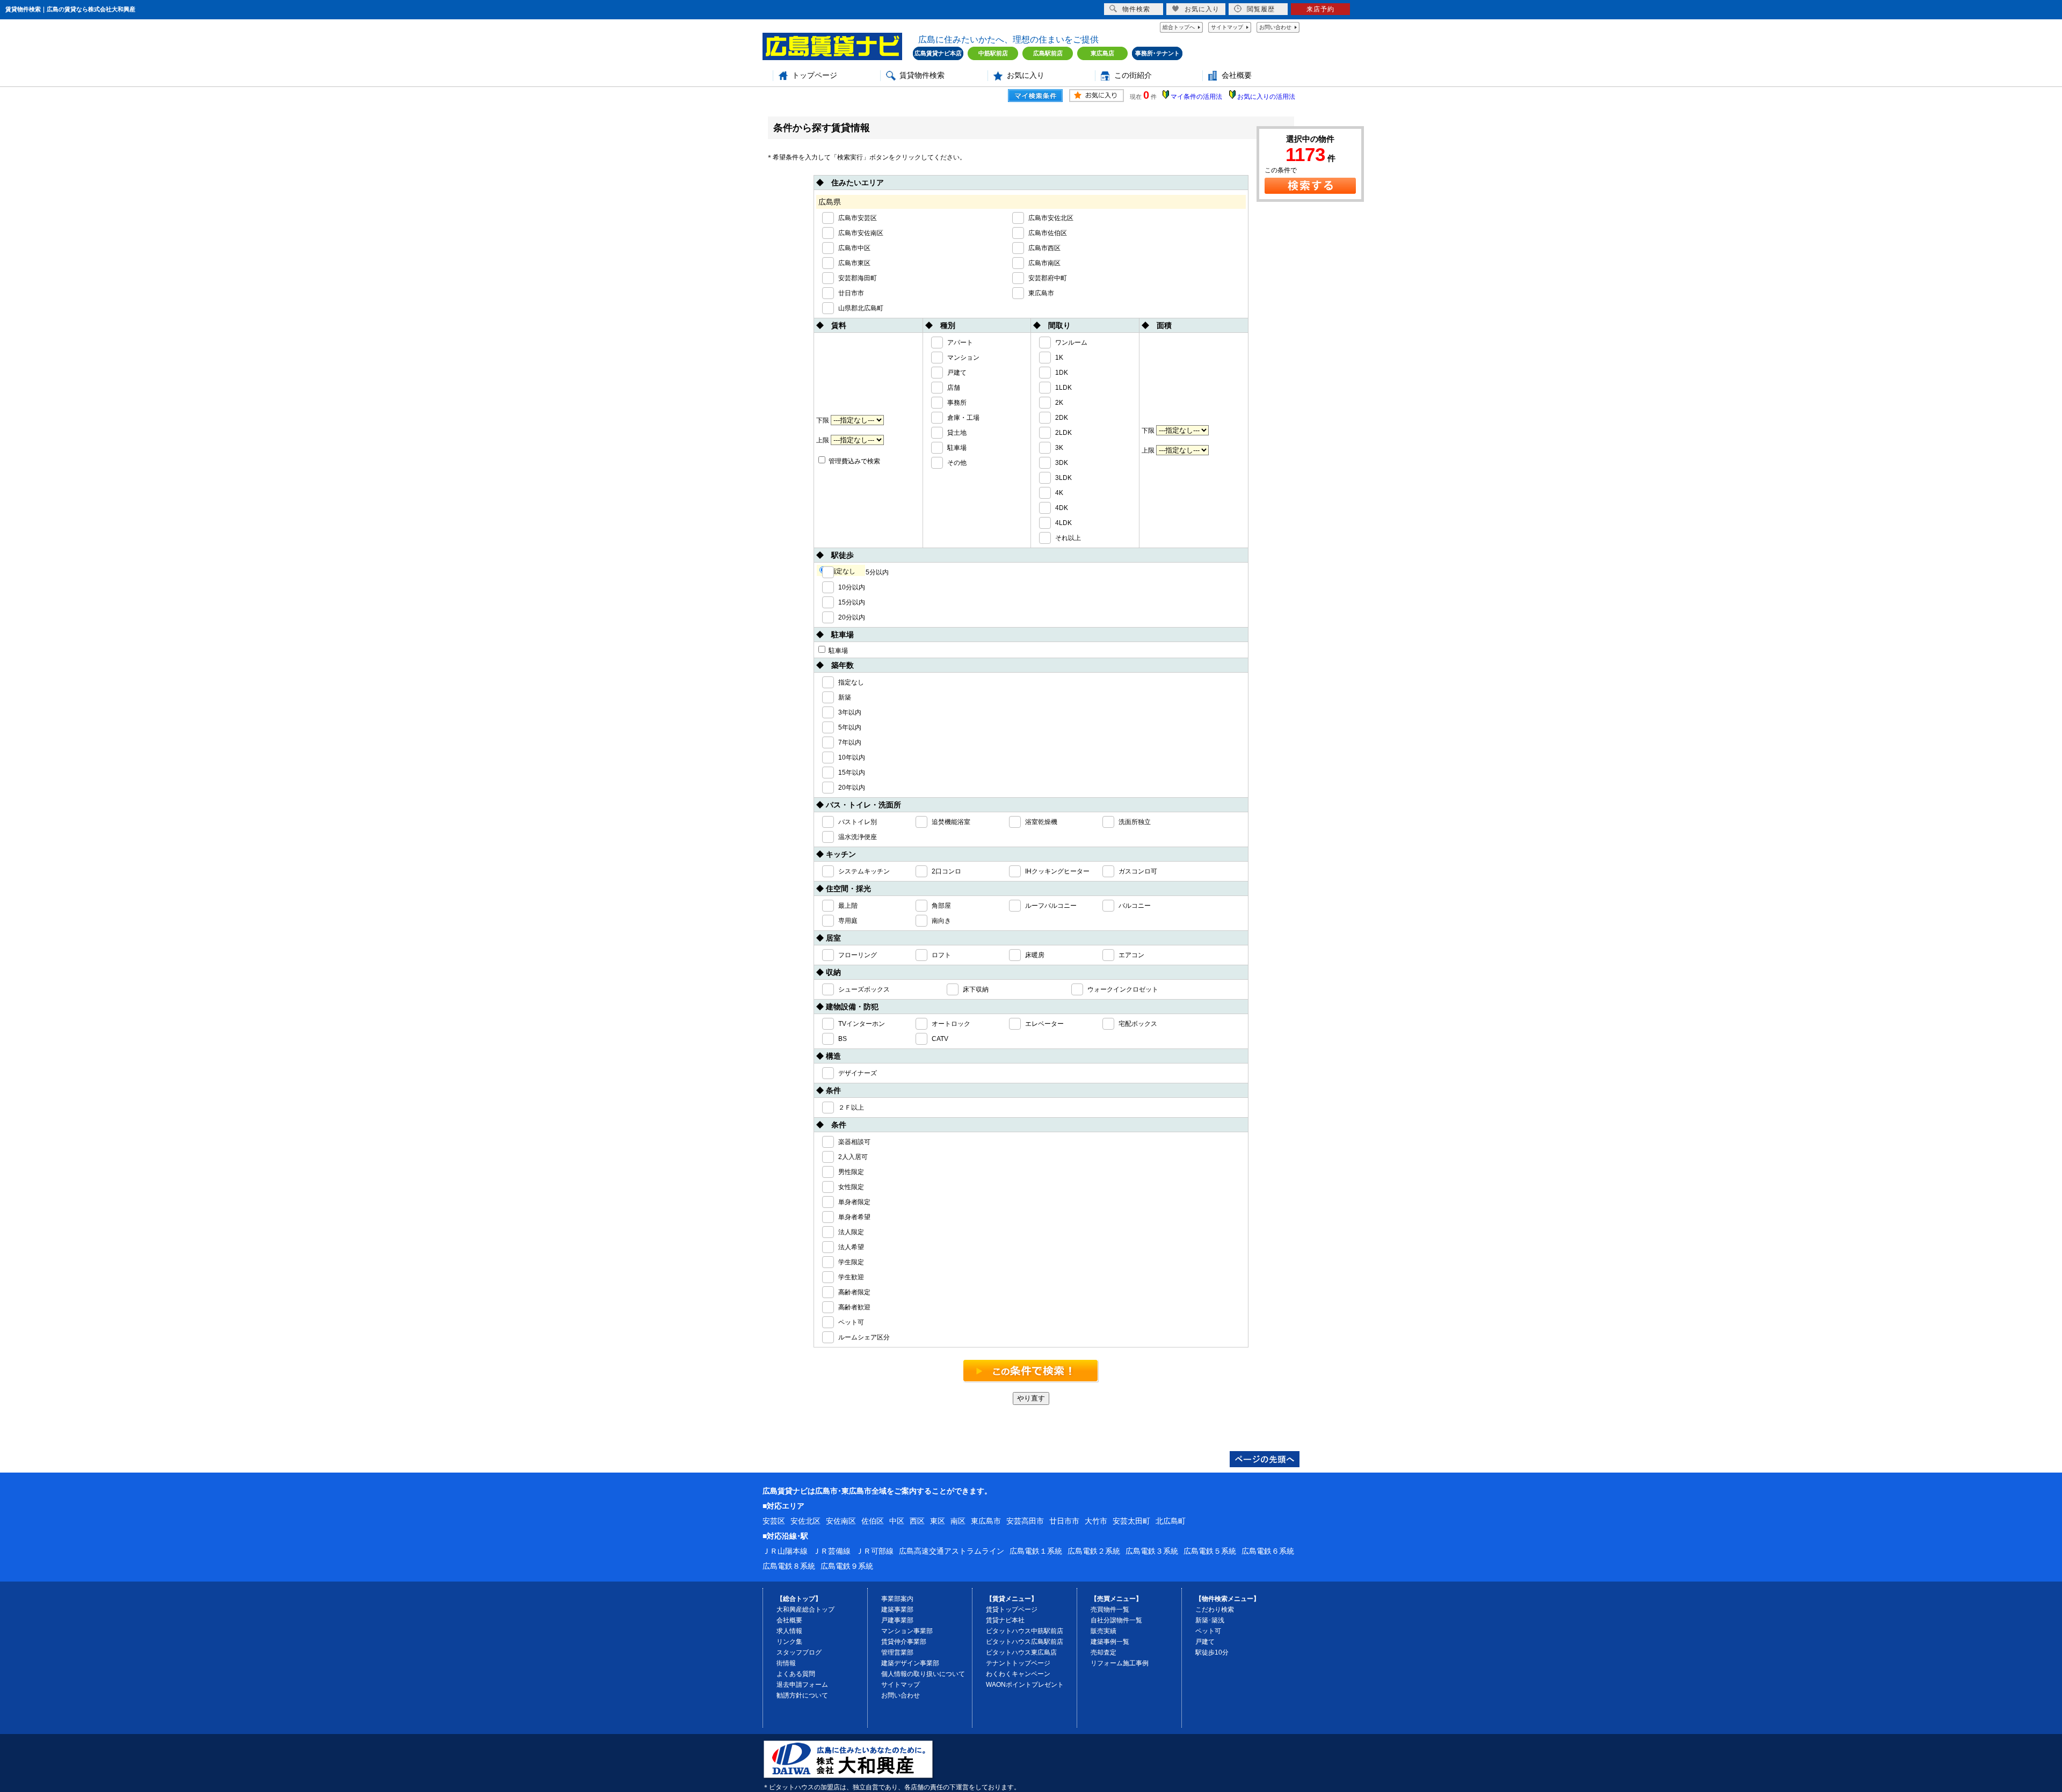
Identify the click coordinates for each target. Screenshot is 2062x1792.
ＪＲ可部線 (875, 1551)
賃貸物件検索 (922, 75)
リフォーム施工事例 (1120, 1663)
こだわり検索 (1215, 1609)
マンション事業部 (907, 1631)
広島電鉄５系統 (1210, 1551)
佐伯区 (873, 1521)
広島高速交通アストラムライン (952, 1551)
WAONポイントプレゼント (1025, 1685)
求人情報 (789, 1631)
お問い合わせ (1275, 27)
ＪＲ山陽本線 (785, 1551)
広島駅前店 (1048, 53)
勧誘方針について (802, 1695)
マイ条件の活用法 (1196, 97)
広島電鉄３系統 (1152, 1551)
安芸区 (774, 1521)
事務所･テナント (1157, 53)
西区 (917, 1521)
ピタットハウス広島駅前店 (1025, 1642)
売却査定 (1103, 1652)
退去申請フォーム (802, 1685)
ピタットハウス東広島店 (1021, 1652)
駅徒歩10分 (1212, 1652)
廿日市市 (1064, 1521)
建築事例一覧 (1110, 1642)
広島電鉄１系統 (1036, 1551)
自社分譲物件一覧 (1116, 1620)
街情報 (786, 1663)
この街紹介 (1133, 75)
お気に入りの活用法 (1266, 97)
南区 (958, 1521)
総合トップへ (1179, 27)
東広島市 (986, 1521)
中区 (897, 1521)
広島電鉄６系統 (1268, 1551)
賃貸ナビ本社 (1005, 1620)
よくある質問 (796, 1674)
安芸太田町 (1131, 1521)
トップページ (815, 75)
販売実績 (1103, 1631)
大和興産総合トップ (805, 1609)
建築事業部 (897, 1609)
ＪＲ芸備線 (832, 1551)
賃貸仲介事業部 (904, 1642)
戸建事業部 (897, 1620)
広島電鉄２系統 (1094, 1551)
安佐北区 (805, 1521)
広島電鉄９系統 (847, 1566)
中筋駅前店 (993, 53)
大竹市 (1096, 1521)
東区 (938, 1521)
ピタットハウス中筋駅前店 (1025, 1631)
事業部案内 (897, 1599)
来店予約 (1320, 9)
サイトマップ (1227, 27)
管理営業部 (897, 1652)
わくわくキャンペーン (1018, 1674)
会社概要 (1237, 75)
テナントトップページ (1018, 1663)
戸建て (1205, 1642)
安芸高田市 (1025, 1521)
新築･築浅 (1210, 1620)
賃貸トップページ (1012, 1609)
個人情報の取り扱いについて (923, 1674)
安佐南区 (841, 1521)
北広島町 (1171, 1521)
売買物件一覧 (1110, 1609)
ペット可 (1208, 1631)
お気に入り (1026, 75)
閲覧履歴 (1261, 9)
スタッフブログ (799, 1652)
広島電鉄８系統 (789, 1566)
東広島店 (1102, 53)
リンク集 (789, 1642)
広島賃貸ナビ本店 (938, 53)
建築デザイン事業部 (910, 1663)
